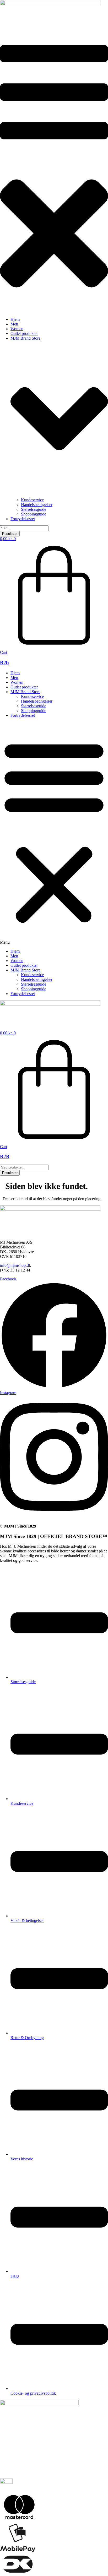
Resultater (10, 534)
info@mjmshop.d (14, 1265)
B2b (4, 663)
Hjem (15, 673)
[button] (54, 172)
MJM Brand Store (25, 692)
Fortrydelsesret (23, 715)
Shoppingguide (34, 711)
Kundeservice (32, 696)
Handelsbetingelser (37, 701)
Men (14, 678)
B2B (5, 1157)
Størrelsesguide (34, 706)
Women (17, 682)
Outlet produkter (24, 687)
